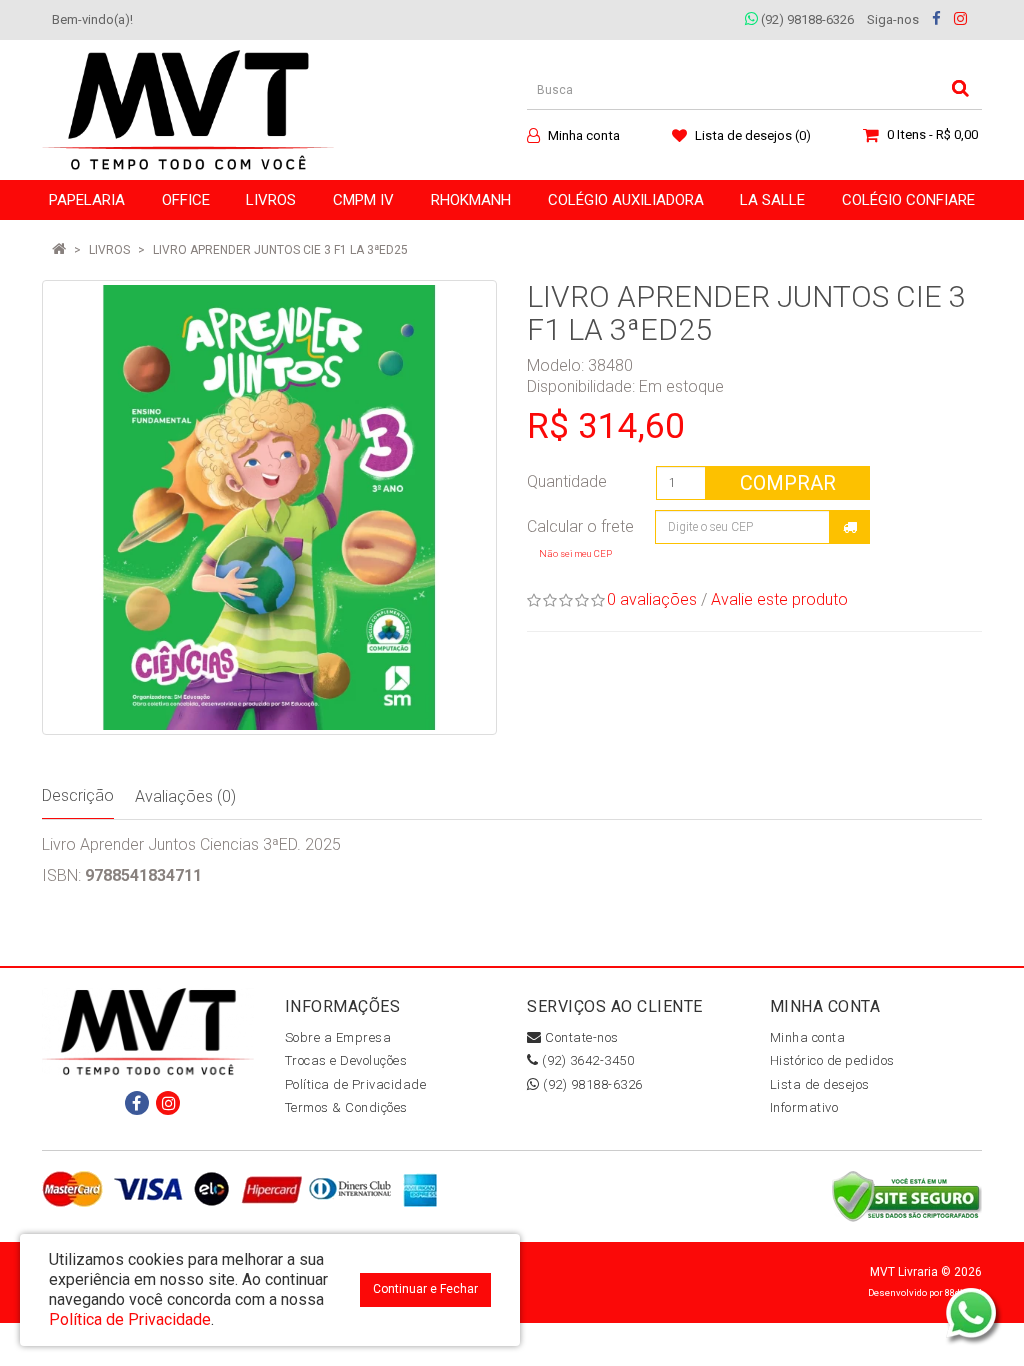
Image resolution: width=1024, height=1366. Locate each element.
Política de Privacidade (356, 1084)
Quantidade (567, 481)
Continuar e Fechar (425, 1289)
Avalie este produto (779, 599)
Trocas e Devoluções (346, 1060)
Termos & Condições (346, 1107)
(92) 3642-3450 (586, 1060)
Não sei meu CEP (575, 553)
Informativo (804, 1107)
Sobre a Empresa (338, 1037)
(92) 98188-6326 (806, 19)
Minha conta (808, 1037)
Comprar (788, 483)
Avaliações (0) (185, 796)
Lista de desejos (820, 1084)
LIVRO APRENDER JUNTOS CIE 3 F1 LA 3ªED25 (280, 250)
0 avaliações (652, 599)
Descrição (78, 795)
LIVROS (109, 250)
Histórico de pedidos (832, 1060)
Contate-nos (580, 1037)
